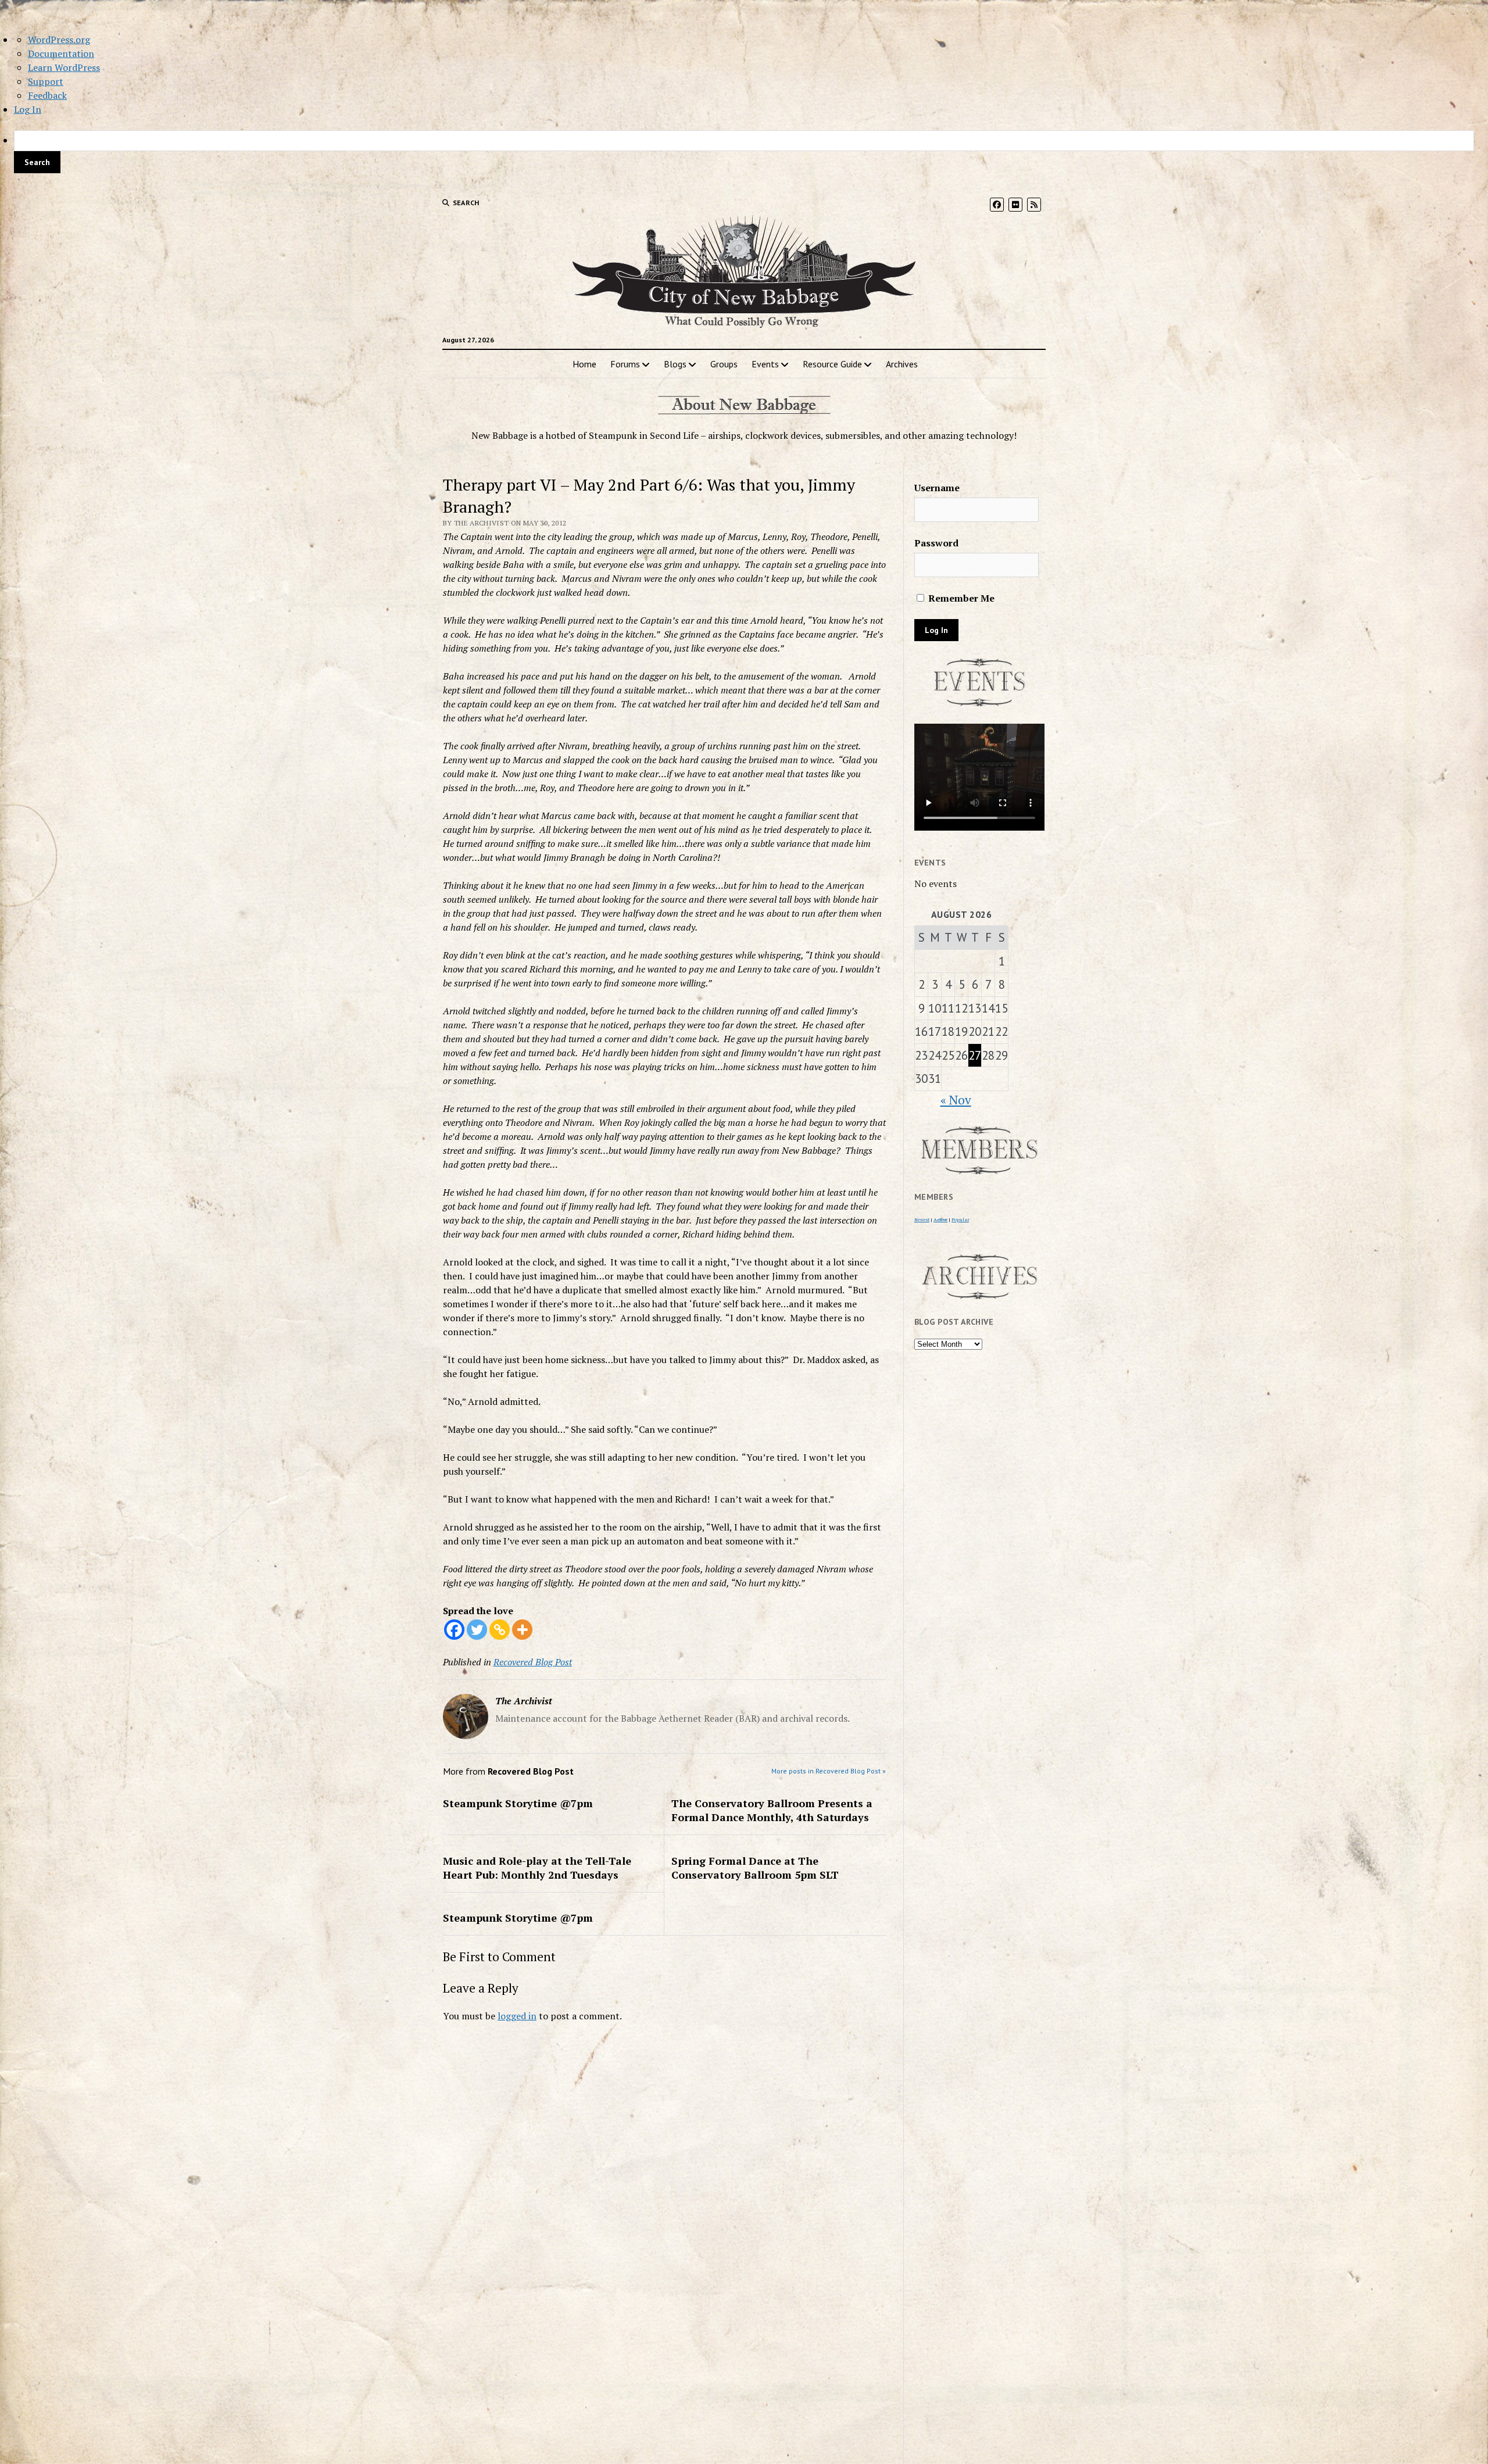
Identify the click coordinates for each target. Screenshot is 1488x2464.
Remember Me (960, 598)
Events (765, 364)
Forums (625, 364)
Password (936, 543)
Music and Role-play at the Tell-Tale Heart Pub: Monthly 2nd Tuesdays (537, 1868)
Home (584, 364)
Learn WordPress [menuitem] (64, 67)
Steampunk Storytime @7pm (518, 1803)
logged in (517, 2016)
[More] (522, 1630)
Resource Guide (832, 364)
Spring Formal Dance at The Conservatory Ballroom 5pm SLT (755, 1868)
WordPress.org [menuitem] (59, 40)
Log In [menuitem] (28, 109)
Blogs (675, 364)
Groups (724, 364)
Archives (902, 364)
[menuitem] (744, 152)
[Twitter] (477, 1630)
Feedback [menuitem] (47, 95)
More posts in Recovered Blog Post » (829, 1771)
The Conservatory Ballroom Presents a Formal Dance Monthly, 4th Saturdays (772, 1810)
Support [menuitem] (46, 81)
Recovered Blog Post (533, 1662)
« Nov (956, 1100)
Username (937, 488)
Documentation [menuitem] (61, 53)
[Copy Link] (500, 1630)
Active (940, 1220)
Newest (922, 1220)
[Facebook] (454, 1630)
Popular (960, 1220)
